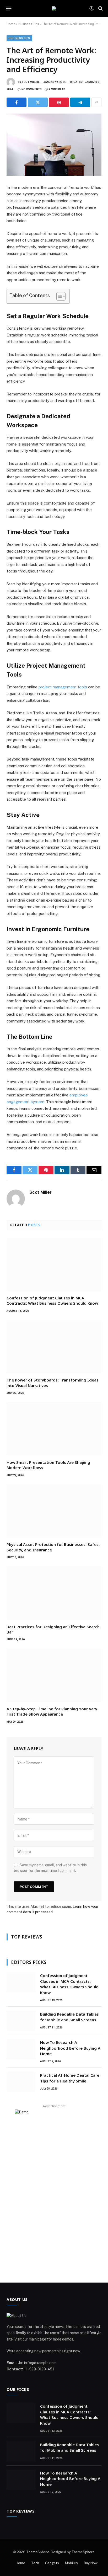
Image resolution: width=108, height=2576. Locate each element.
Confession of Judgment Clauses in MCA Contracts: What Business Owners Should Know (53, 1300)
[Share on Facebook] (17, 102)
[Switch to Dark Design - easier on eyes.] (91, 8)
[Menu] (9, 8)
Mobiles (71, 2563)
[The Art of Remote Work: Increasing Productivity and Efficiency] (54, 145)
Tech (35, 2563)
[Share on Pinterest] (59, 102)
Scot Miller (30, 82)
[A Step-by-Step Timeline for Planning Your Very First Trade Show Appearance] (54, 1675)
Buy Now (91, 2563)
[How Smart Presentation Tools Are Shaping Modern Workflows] (54, 1429)
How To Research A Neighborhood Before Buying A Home (70, 2048)
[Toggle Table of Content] (58, 296)
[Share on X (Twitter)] (38, 102)
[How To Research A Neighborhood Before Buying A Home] (21, 2049)
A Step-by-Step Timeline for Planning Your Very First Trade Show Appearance (52, 1711)
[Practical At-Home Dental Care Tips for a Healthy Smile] (21, 2082)
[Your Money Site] (54, 8)
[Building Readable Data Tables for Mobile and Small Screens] (21, 2021)
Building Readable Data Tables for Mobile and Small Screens (69, 2017)
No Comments (32, 89)
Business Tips (29, 24)
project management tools (63, 687)
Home (11, 24)
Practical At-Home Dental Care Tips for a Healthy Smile (70, 2078)
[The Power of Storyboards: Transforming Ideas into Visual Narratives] (54, 1347)
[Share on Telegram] (80, 102)
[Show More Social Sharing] (96, 102)
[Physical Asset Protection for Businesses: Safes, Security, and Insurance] (54, 1511)
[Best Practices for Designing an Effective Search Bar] (54, 1593)
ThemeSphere (83, 2552)
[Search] (100, 9)
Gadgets (52, 2563)
